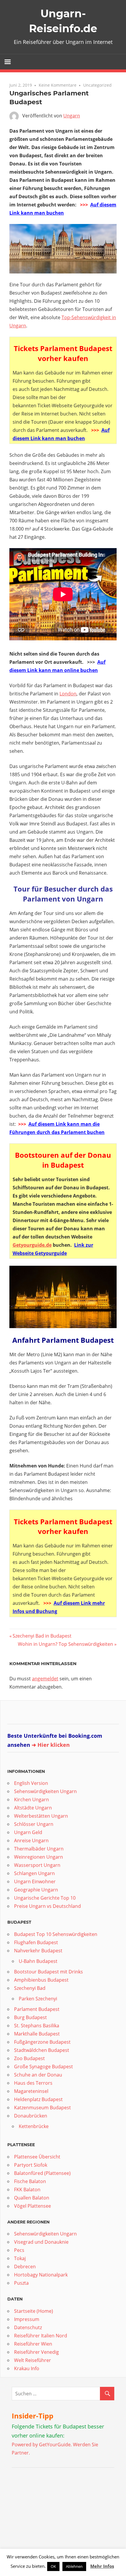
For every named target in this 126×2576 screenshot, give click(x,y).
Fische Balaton (30, 2181)
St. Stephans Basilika (37, 2026)
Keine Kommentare (58, 85)
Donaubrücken (31, 2116)
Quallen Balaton (32, 2198)
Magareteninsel (31, 2091)
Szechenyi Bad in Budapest (42, 1636)
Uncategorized (97, 85)
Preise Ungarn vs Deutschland (47, 1906)
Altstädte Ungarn (33, 1808)
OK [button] (53, 2566)
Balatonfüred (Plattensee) (42, 2173)
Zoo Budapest (29, 2058)
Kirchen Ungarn (31, 1800)
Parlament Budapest (37, 2009)
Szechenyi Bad (30, 1988)
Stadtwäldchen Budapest (42, 2050)
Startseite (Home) (34, 2311)
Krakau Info (27, 2368)
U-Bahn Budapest (38, 1961)
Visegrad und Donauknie (41, 2242)
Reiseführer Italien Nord (41, 2336)
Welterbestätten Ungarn (41, 1816)
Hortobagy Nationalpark (41, 2275)
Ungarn (72, 116)
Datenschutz (28, 2327)
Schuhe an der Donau (38, 2075)
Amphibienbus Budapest (41, 1980)
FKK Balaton (27, 2190)
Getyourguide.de (32, 1245)
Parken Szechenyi (38, 1999)
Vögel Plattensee (33, 2206)
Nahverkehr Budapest (38, 1951)
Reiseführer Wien (33, 2344)
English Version (31, 1783)
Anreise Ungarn (31, 1841)
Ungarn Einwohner (35, 1881)
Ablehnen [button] (74, 2566)
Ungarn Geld (28, 1832)
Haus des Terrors (33, 2083)
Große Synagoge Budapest (44, 2067)
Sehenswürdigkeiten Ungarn (45, 1791)
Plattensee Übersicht (37, 2157)
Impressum (27, 2319)
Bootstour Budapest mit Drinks (48, 1972)
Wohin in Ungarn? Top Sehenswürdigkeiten (65, 1644)
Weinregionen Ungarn (39, 1857)
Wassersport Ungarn (37, 1865)
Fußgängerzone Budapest (42, 2042)
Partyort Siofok (31, 2165)
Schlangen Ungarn (34, 1873)
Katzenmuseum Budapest (42, 2108)
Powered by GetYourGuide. (42, 2445)
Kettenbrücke (34, 2126)
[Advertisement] (48, 2511)
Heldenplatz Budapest (38, 2099)
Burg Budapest (30, 2017)
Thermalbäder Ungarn (39, 1849)
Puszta (21, 2283)
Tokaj (20, 2258)
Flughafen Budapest (36, 1942)
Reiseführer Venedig (36, 2352)
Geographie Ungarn (36, 1890)
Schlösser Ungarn (34, 1824)
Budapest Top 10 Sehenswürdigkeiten (56, 1934)
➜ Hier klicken (51, 1745)
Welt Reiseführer (33, 2360)
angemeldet (45, 1679)
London (68, 694)
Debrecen (25, 2267)
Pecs (19, 2250)
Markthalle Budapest (37, 2034)
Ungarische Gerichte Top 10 (45, 1898)
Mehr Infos (102, 2566)
